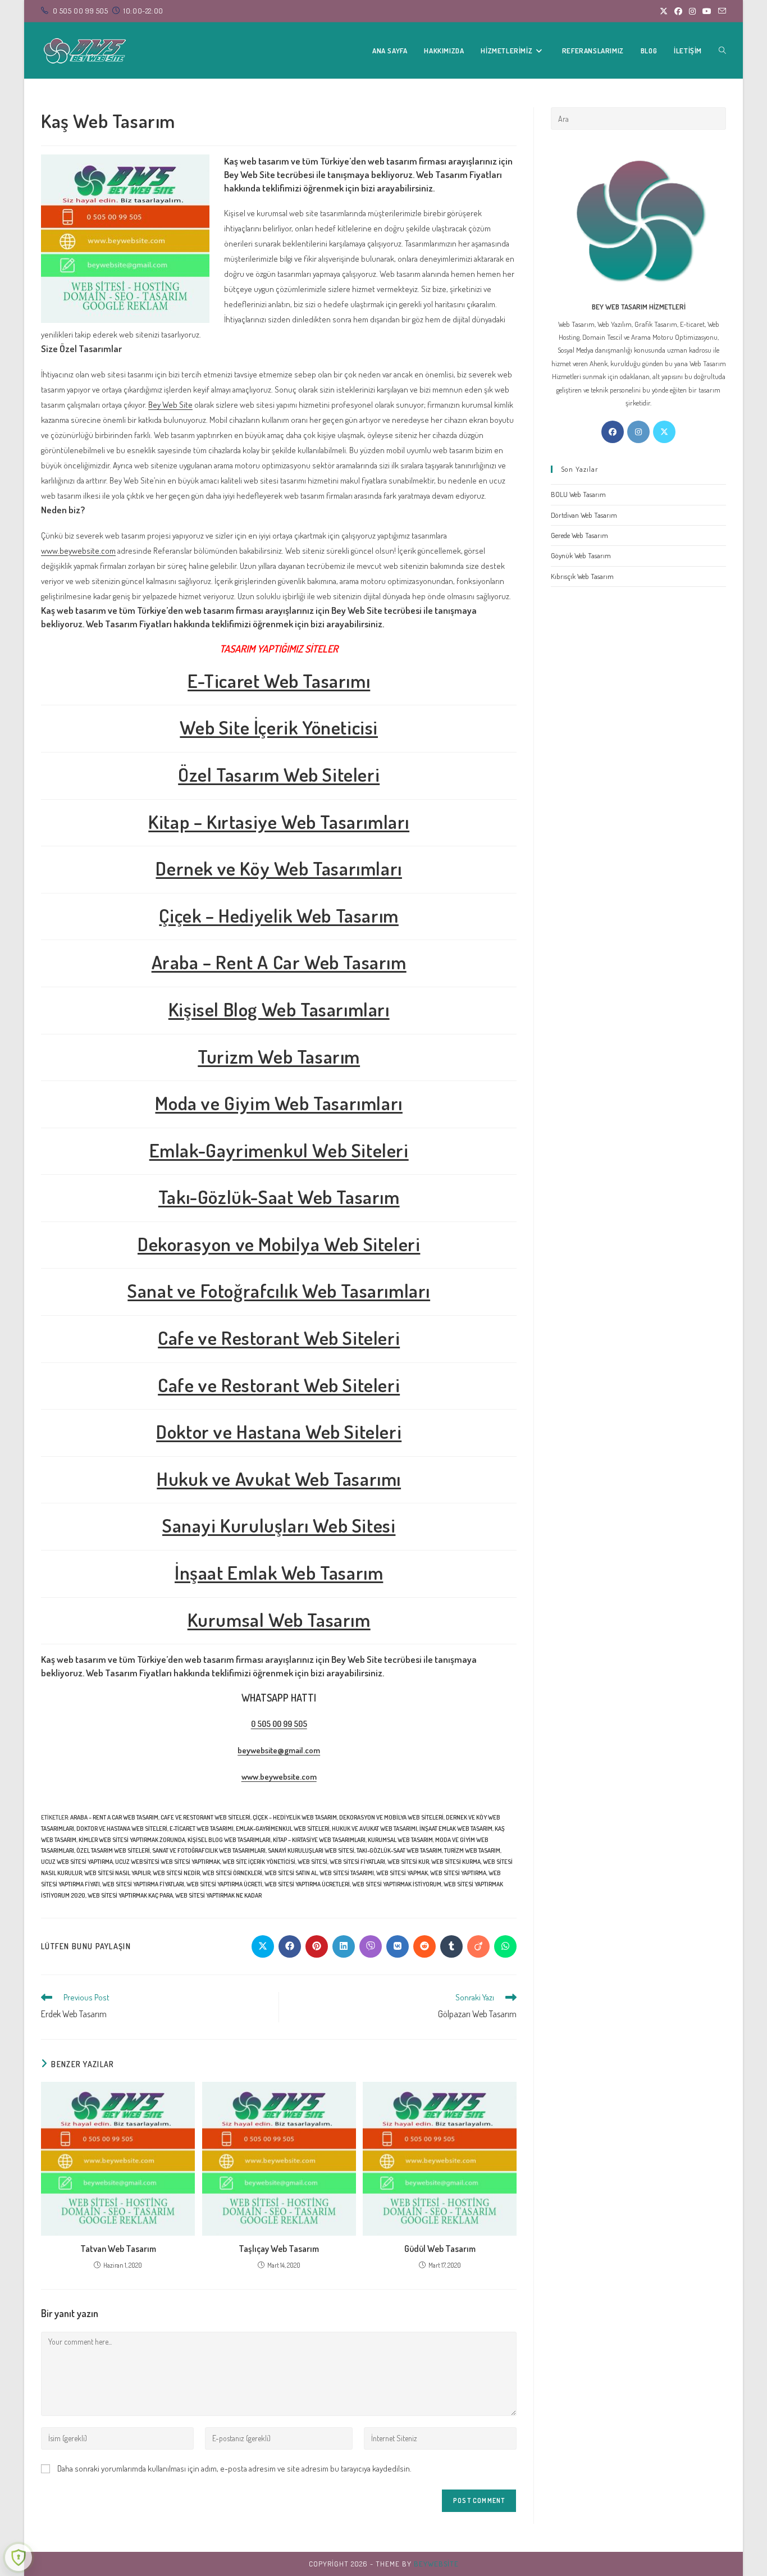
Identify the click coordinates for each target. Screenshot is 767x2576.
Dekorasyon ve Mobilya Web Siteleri (279, 1244)
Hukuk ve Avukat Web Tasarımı (279, 1478)
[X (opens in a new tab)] (664, 11)
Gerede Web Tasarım (579, 535)
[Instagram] (638, 432)
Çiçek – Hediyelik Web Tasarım (279, 915)
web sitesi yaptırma (458, 1873)
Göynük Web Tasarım (581, 555)
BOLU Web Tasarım (578, 494)
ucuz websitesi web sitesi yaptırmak (168, 1862)
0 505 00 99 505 (279, 1724)
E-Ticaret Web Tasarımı (279, 680)
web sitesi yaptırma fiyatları (143, 1884)
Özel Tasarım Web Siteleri (279, 774)
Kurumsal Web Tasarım (279, 1619)
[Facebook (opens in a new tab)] (678, 11)
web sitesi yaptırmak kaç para (130, 1895)
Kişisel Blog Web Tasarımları (279, 1009)
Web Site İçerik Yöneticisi (279, 727)
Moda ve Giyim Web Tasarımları (279, 1103)
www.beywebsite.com (78, 551)
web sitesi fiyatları (357, 1862)
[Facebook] (613, 432)
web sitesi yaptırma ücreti (224, 1884)
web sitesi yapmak (402, 1873)
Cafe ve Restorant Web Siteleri (279, 1337)
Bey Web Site (170, 405)
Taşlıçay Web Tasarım (279, 2249)
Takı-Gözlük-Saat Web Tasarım (279, 1196)
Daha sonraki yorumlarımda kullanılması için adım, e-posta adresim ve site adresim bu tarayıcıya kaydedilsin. (234, 2468)
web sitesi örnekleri (232, 1873)
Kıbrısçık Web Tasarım (582, 576)
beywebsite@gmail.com (279, 1750)
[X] (664, 432)
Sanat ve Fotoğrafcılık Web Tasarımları (279, 1290)
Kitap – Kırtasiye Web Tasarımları (279, 821)
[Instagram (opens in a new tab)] (692, 11)
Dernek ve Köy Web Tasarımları (279, 868)
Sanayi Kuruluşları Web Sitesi (279, 1525)
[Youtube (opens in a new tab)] (707, 11)
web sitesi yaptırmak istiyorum (397, 1884)
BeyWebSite (436, 2564)
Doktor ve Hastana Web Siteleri (279, 1431)
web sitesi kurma (456, 1862)
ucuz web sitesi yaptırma (77, 1862)
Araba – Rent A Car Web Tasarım (279, 962)
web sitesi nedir (176, 1873)
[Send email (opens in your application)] (720, 11)
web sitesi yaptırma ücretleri (307, 1884)
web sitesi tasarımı (347, 1873)
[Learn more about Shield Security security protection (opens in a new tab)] (19, 2557)
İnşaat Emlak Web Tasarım (279, 1572)
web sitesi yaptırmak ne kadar (218, 1895)
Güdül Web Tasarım (440, 2249)
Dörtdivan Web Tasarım (584, 515)
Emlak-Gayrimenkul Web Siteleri (279, 1150)
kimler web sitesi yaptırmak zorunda (132, 1840)
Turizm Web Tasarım (279, 1056)
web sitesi (312, 1862)
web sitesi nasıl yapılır (117, 1873)
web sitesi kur (408, 1862)
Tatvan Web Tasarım (118, 2249)
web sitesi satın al (291, 1873)
